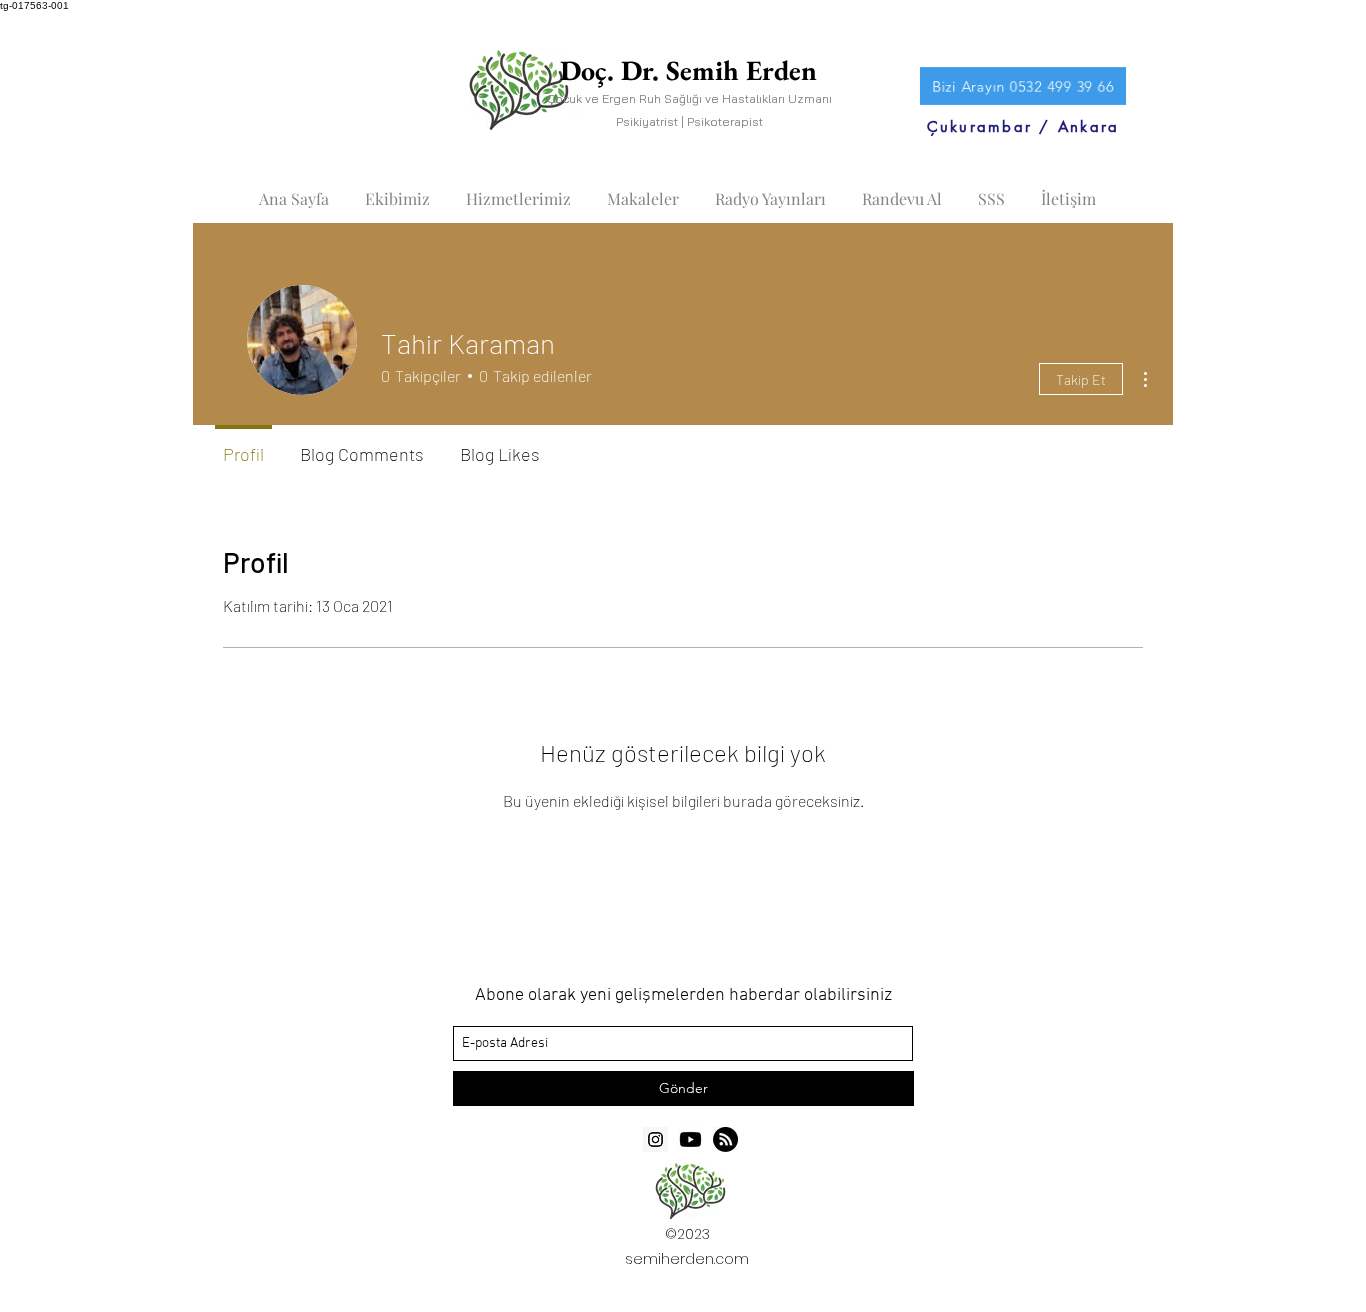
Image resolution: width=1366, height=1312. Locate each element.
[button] (397, 190)
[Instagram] (655, 1139)
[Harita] (725, 1139)
